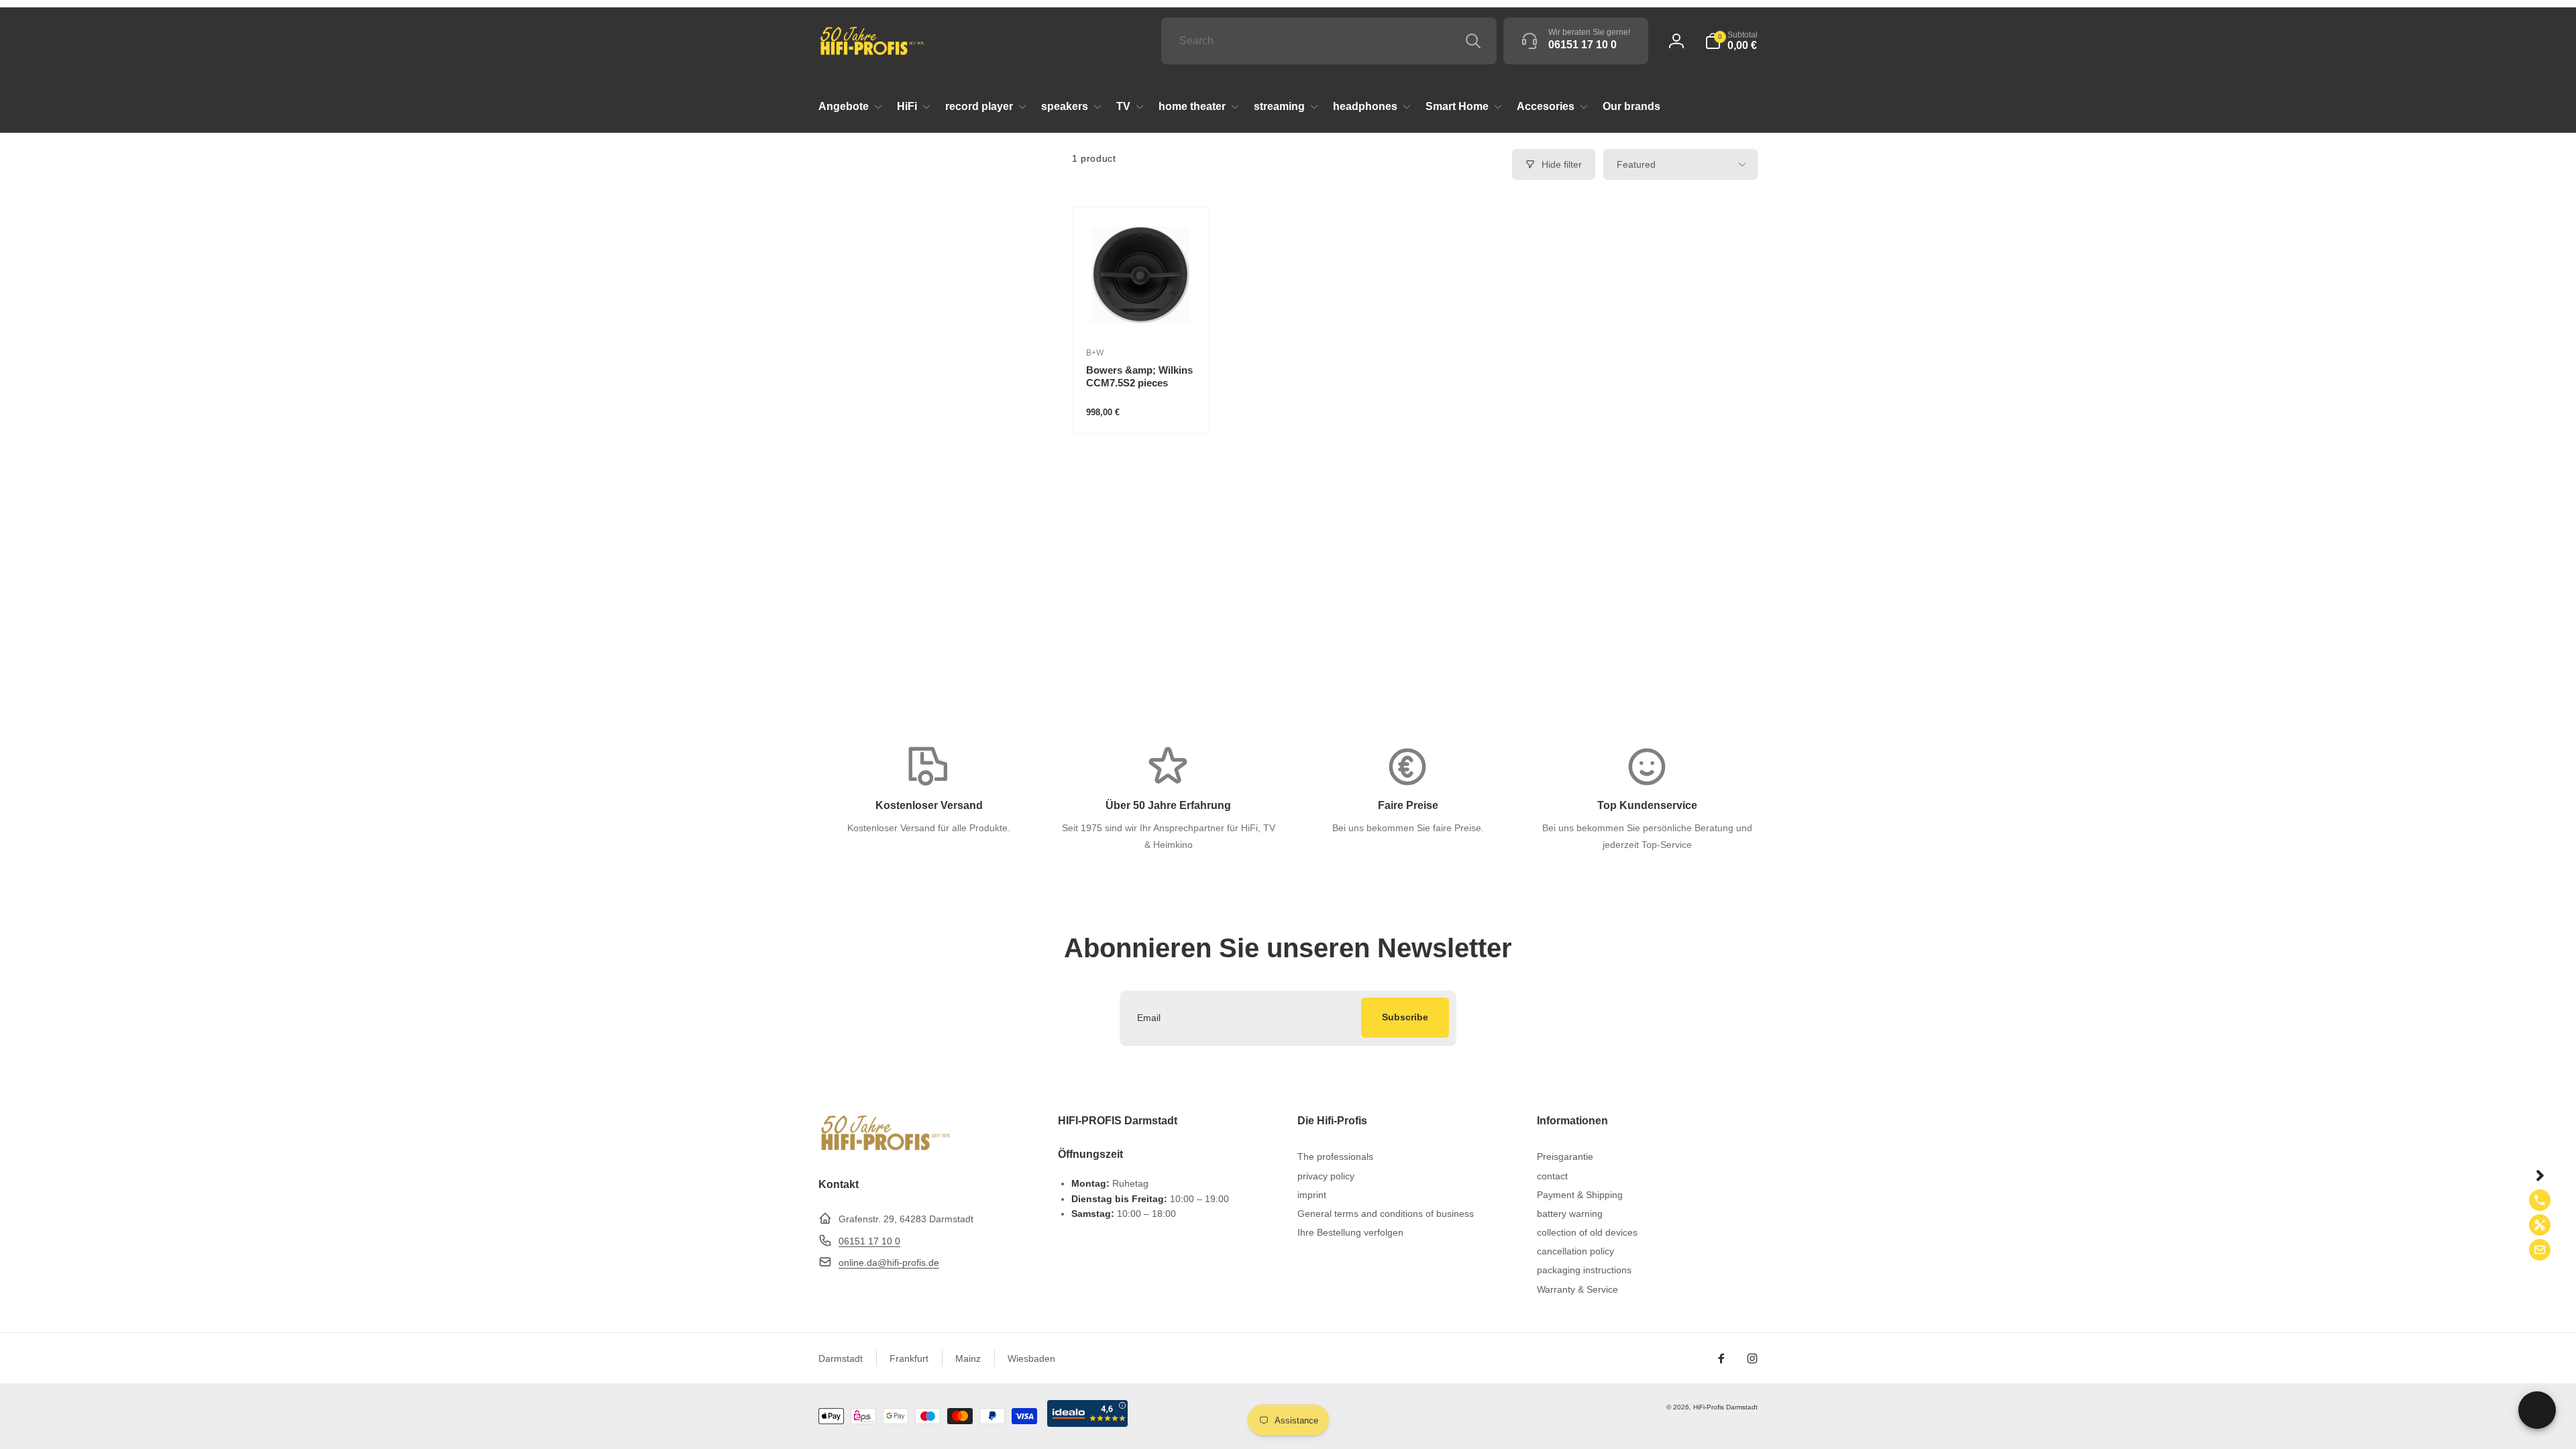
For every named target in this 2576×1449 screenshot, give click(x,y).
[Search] (1473, 41)
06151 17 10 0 (869, 1241)
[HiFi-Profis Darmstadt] (885, 1149)
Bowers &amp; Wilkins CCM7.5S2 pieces (1139, 377)
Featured (1636, 164)
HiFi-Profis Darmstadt (1725, 1407)
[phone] (2540, 1200)
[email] (2540, 1250)
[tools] (2540, 1225)
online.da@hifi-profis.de (889, 1263)
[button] (1731, 41)
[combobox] (1329, 41)
